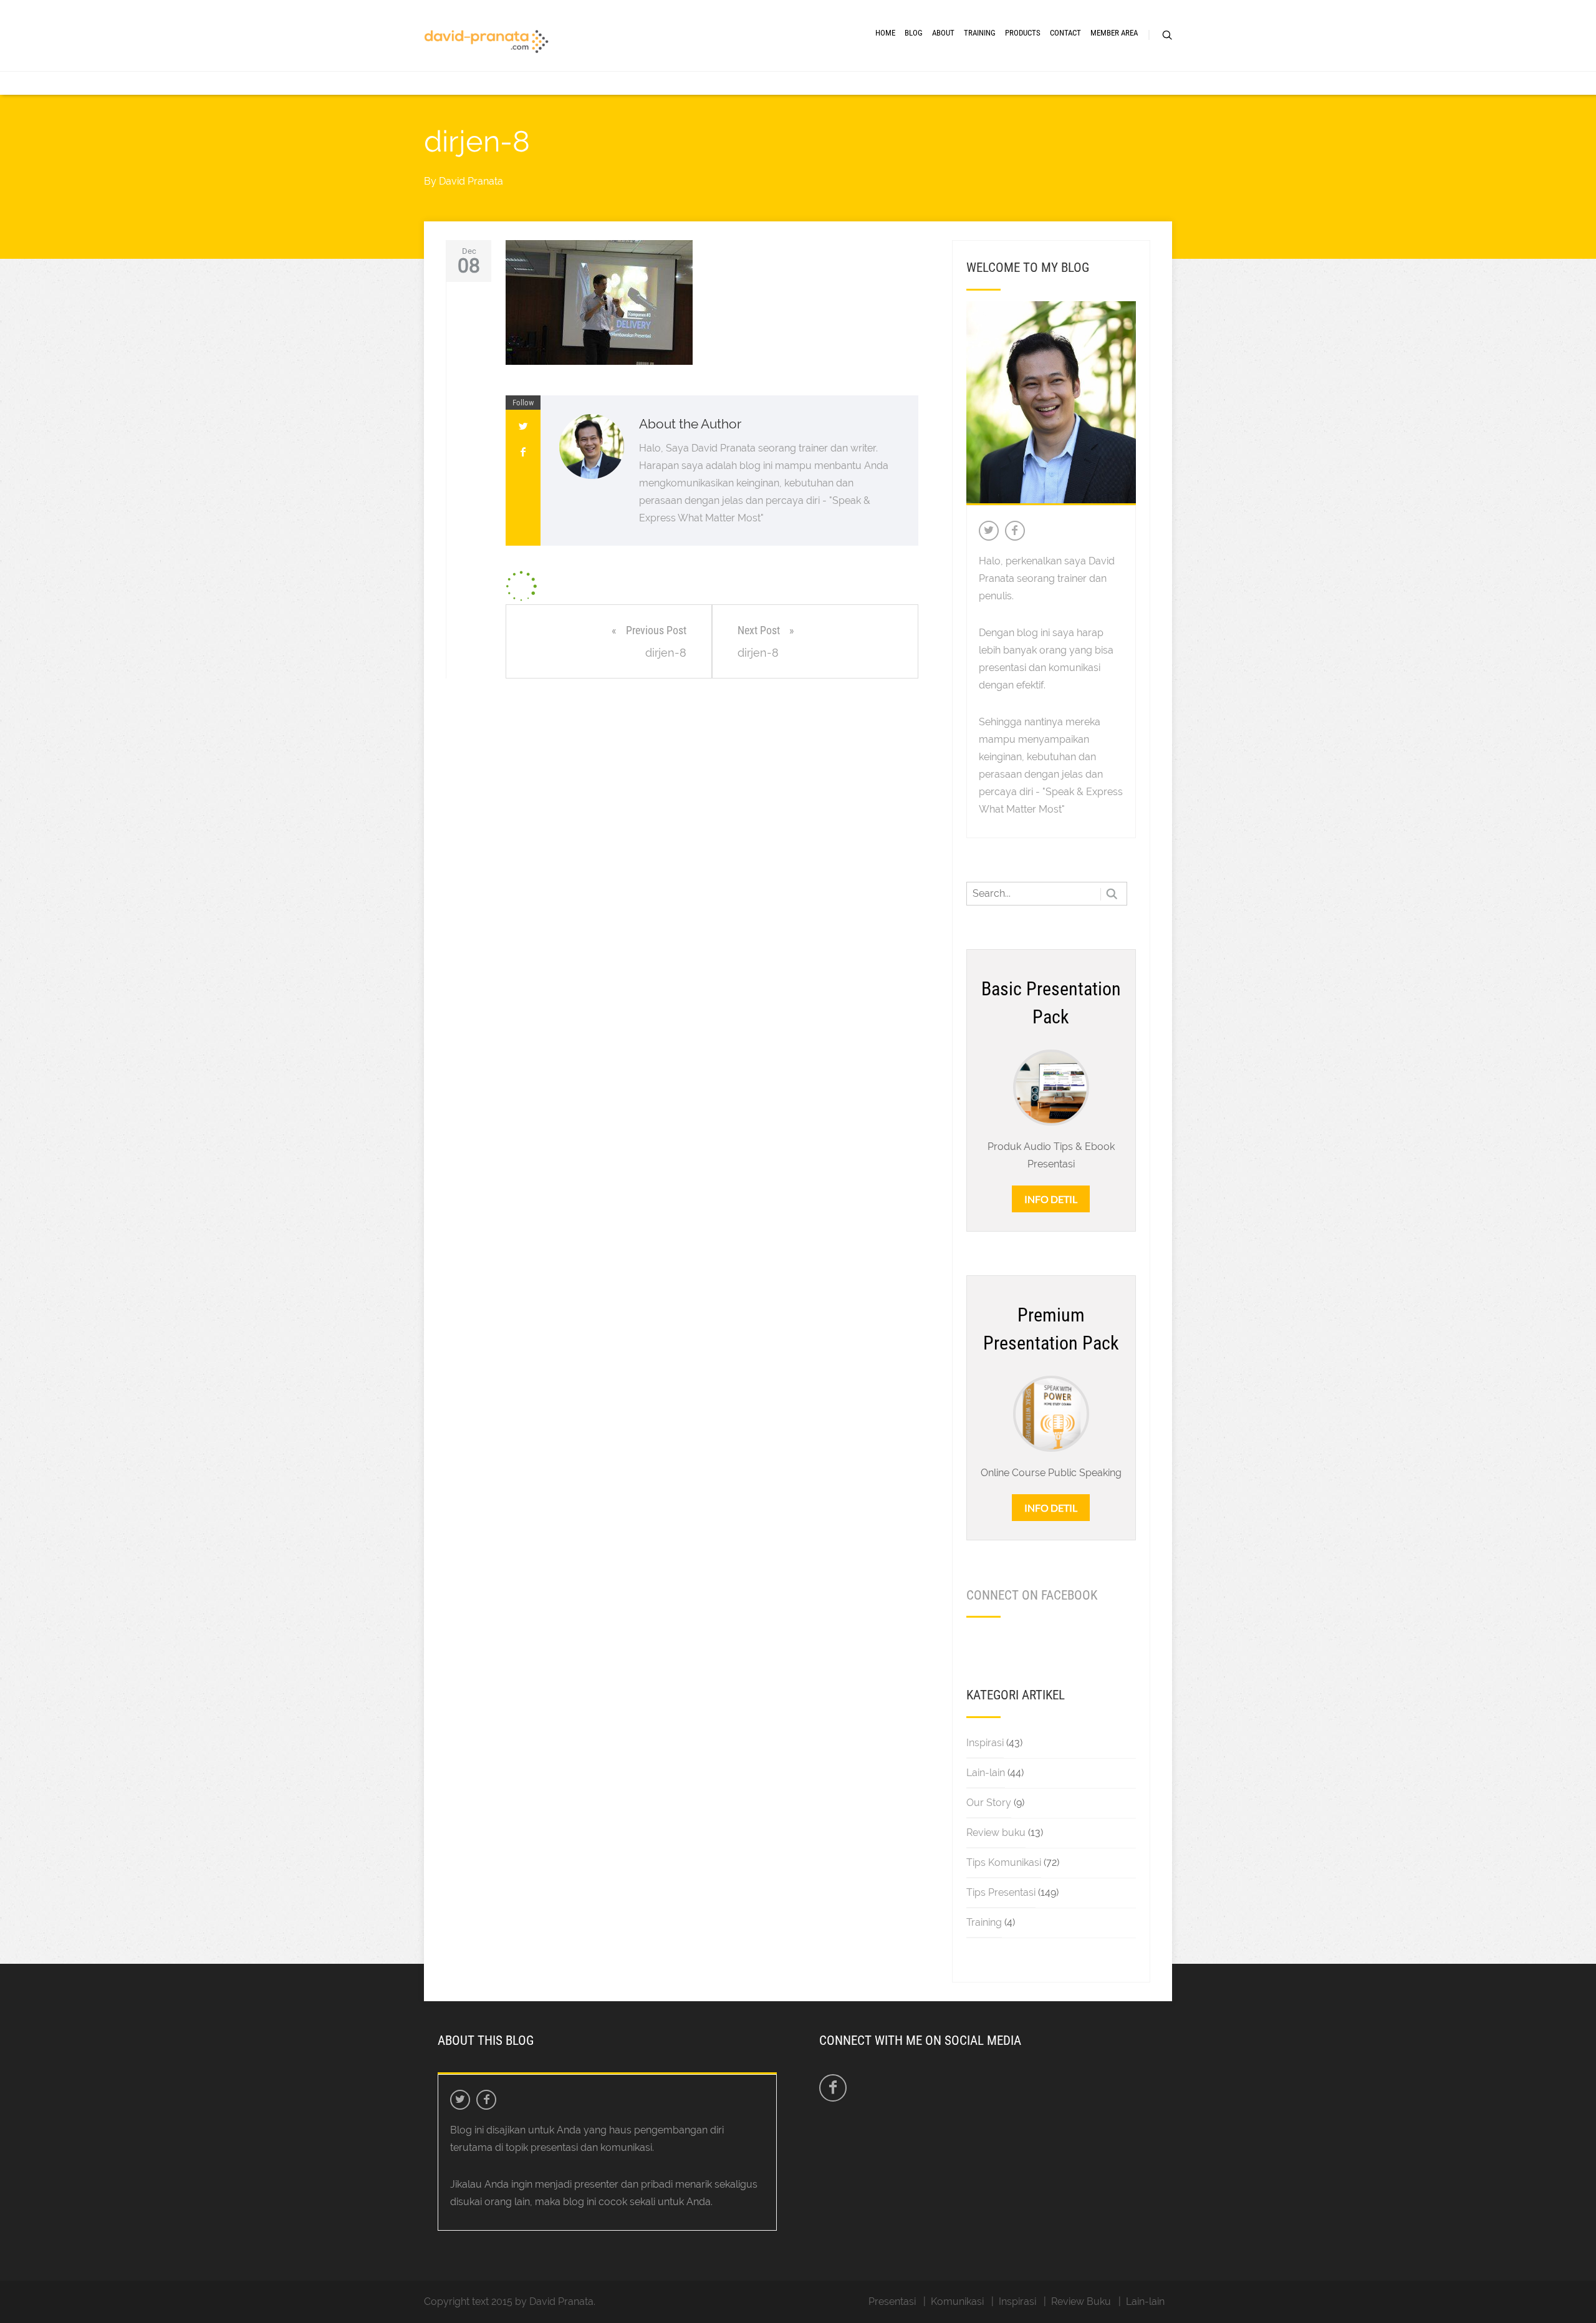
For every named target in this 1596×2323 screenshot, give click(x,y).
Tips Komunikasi (1004, 1862)
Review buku (996, 1833)
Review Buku (1081, 2301)
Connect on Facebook (1032, 1595)
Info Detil (1051, 1199)
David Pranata (471, 181)
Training (980, 33)
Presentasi (892, 2301)
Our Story (989, 1803)
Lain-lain (986, 1773)
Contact (1065, 33)
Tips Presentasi (1001, 1892)
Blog (914, 33)
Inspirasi (985, 1743)
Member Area (1114, 33)
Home (885, 33)
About (943, 33)
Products (1023, 33)
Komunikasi (957, 2301)
